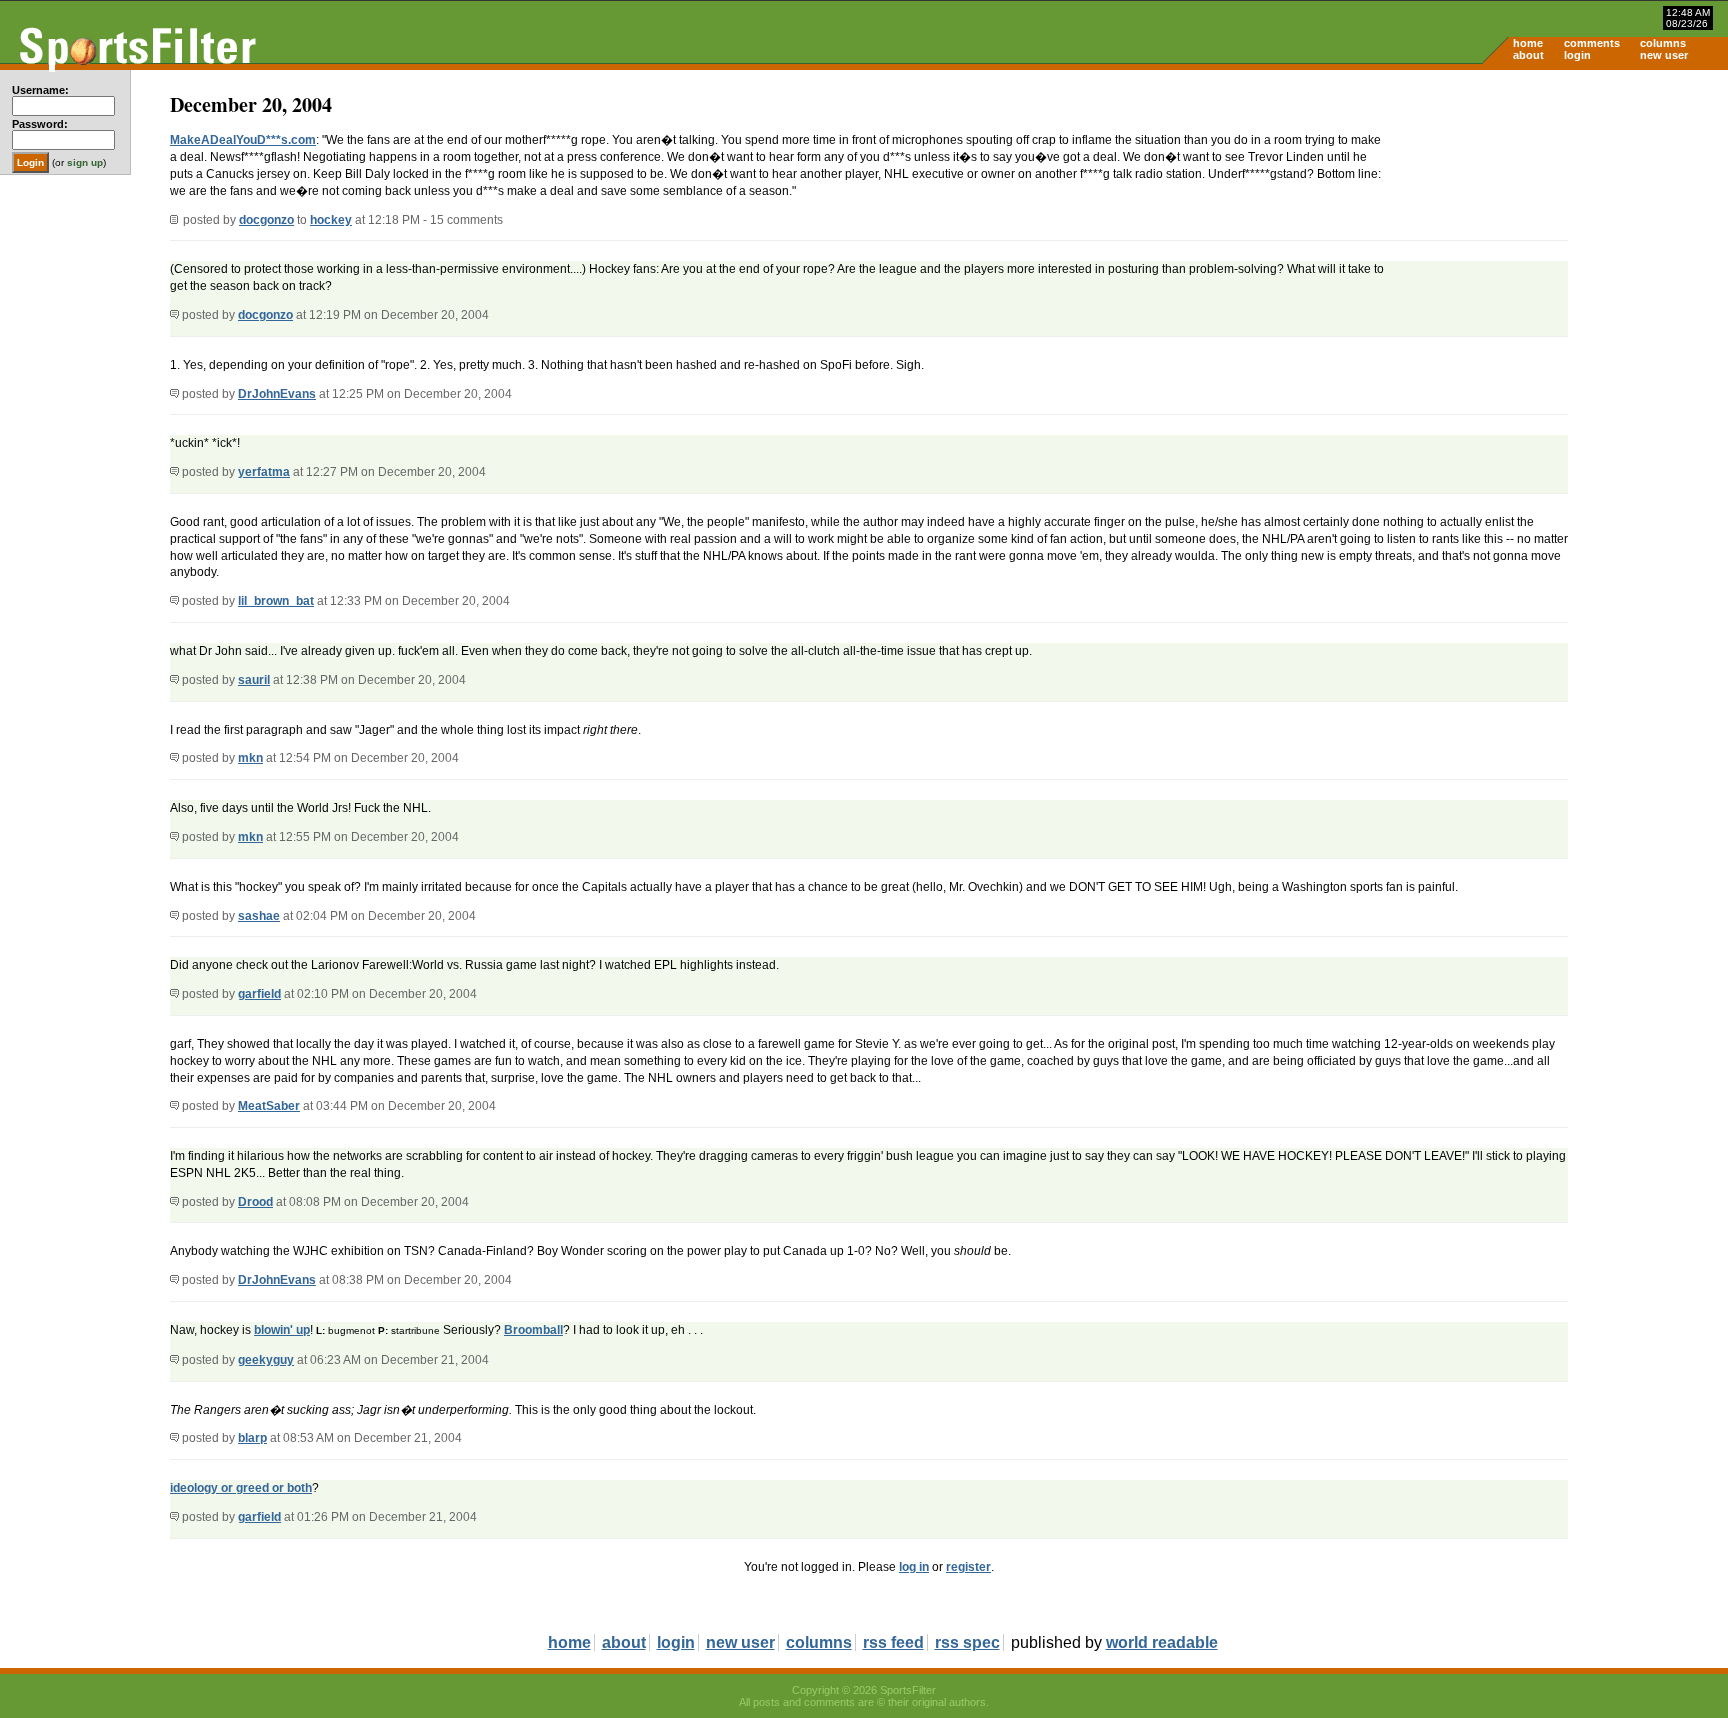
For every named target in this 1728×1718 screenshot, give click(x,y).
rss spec (967, 1642)
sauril (254, 680)
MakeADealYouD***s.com (243, 140)
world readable (1162, 1642)
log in (914, 1567)
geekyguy (266, 1360)
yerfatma (264, 472)
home (1528, 43)
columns (1663, 43)
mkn (250, 758)
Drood (255, 1202)
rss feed (893, 1642)
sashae (259, 916)
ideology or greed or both (241, 1488)
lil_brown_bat (276, 601)
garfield (259, 994)
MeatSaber (269, 1106)
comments (1592, 43)
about (1528, 55)
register (968, 1567)
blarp (252, 1438)
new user (1664, 55)
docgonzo (266, 220)
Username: (40, 90)
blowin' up (282, 1330)
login (1577, 55)
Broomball (533, 1330)
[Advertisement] (1558, 226)
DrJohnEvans (277, 394)
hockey (331, 220)
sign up (85, 162)
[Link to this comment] (174, 315)
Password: (40, 124)
